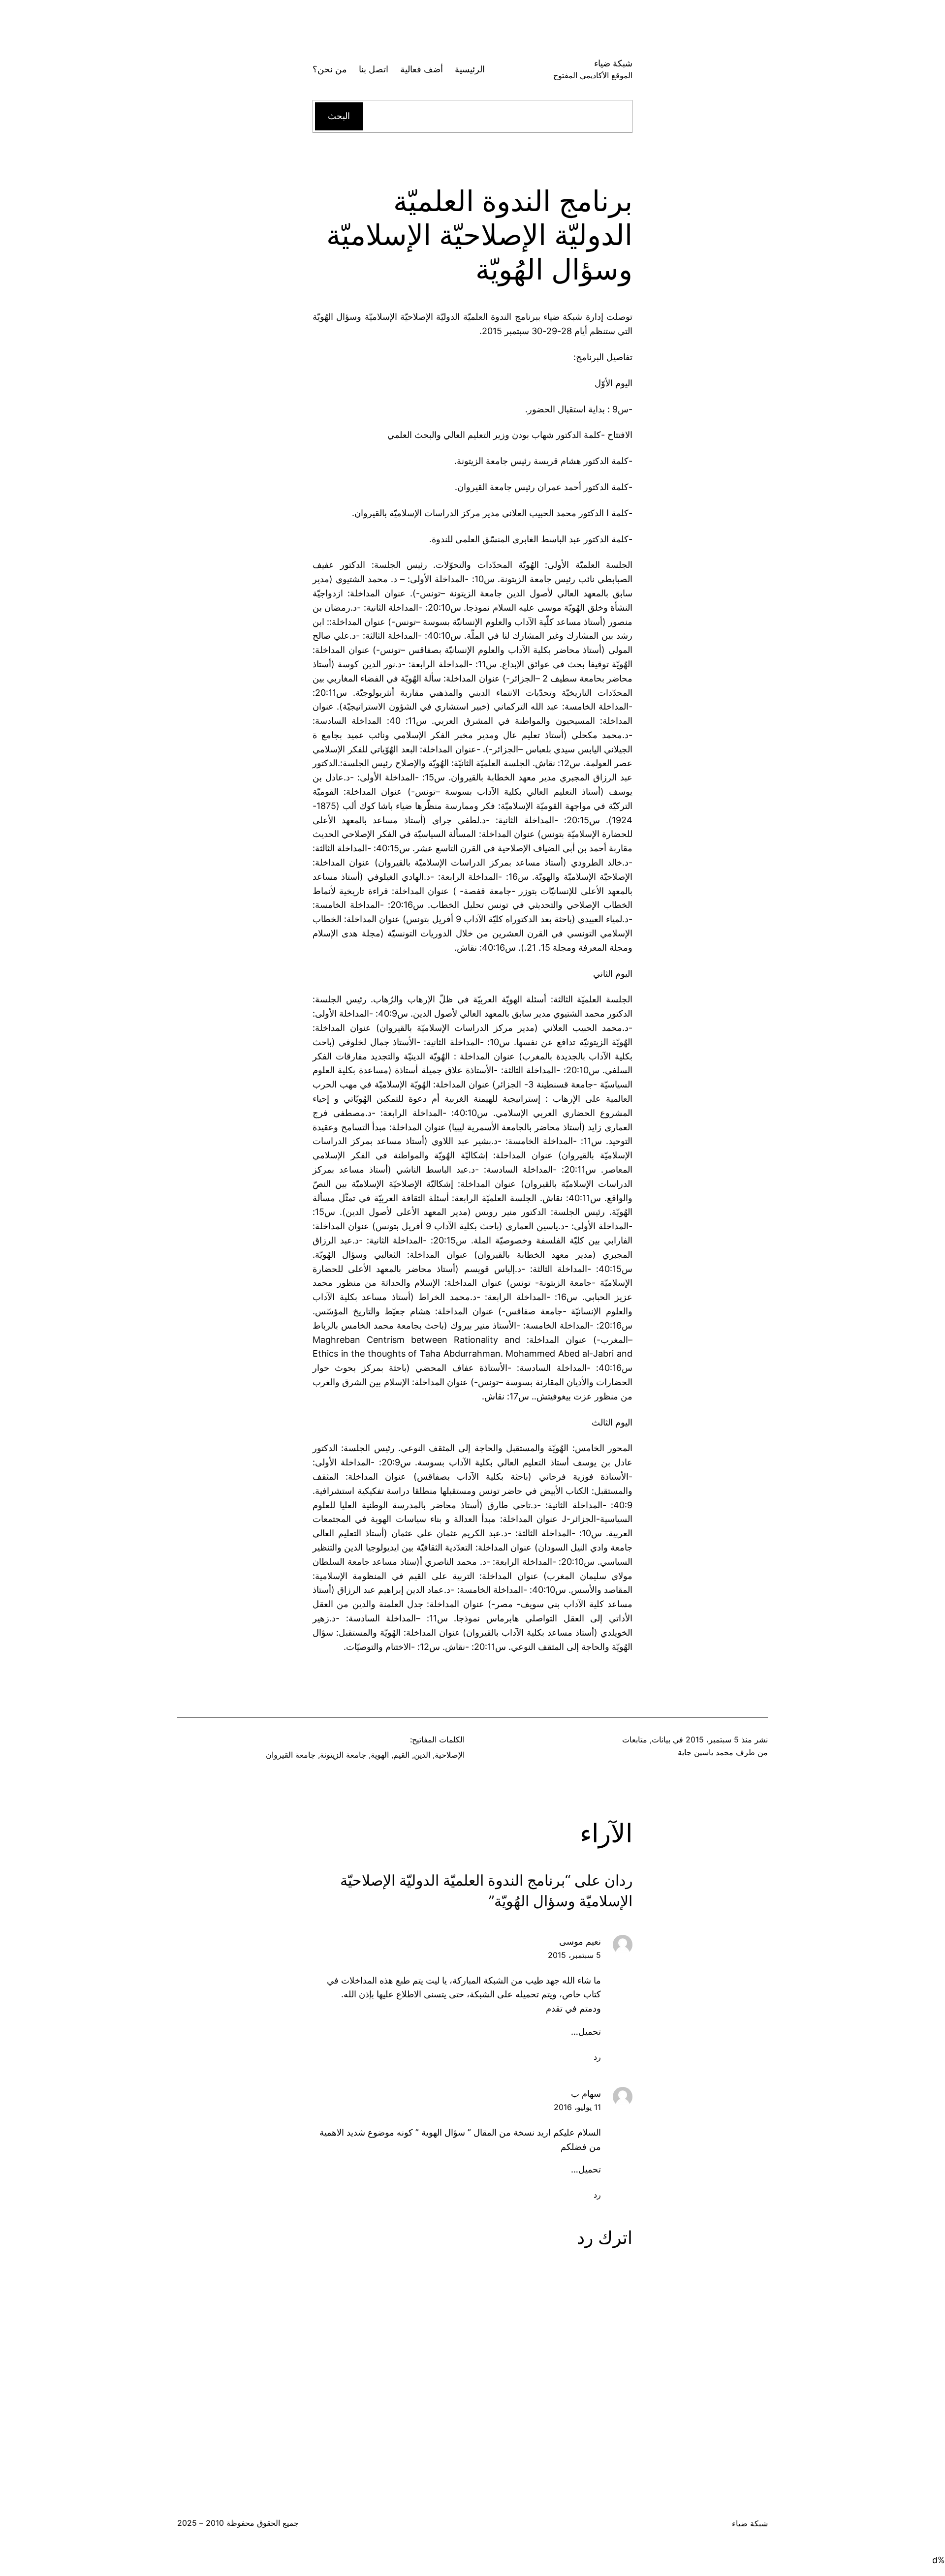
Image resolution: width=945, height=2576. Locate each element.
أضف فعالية (422, 69)
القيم (401, 1755)
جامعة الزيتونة (343, 1755)
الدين (422, 1755)
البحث (339, 116)
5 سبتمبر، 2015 (574, 1955)
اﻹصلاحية (450, 1755)
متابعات (635, 1739)
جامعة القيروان (291, 1755)
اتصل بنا (374, 69)
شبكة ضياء (613, 63)
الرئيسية (470, 69)
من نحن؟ (330, 69)
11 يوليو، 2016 (577, 2107)
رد (597, 2057)
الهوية (380, 1755)
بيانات (661, 1739)
